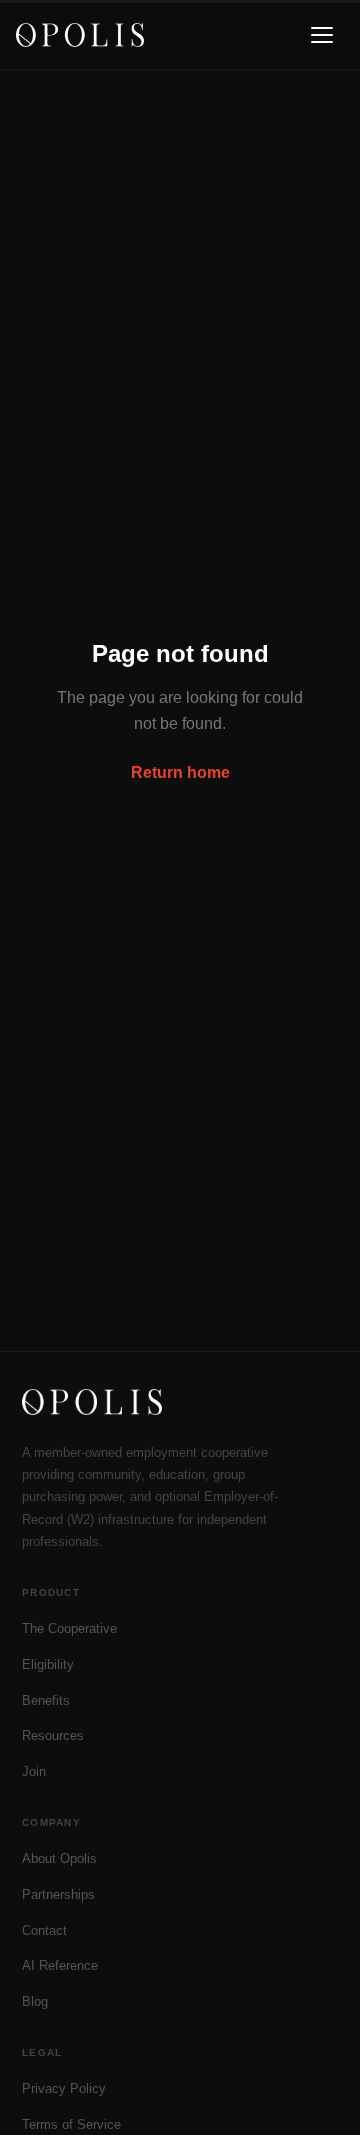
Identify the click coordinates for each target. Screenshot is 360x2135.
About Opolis (59, 1858)
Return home (180, 772)
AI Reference (60, 1965)
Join (34, 1771)
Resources (53, 1735)
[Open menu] (322, 35)
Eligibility (48, 1664)
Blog (35, 2001)
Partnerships (58, 1894)
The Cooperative (69, 1628)
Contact (44, 1930)
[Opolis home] (80, 35)
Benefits (46, 1700)
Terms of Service (71, 2124)
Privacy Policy (64, 2088)
